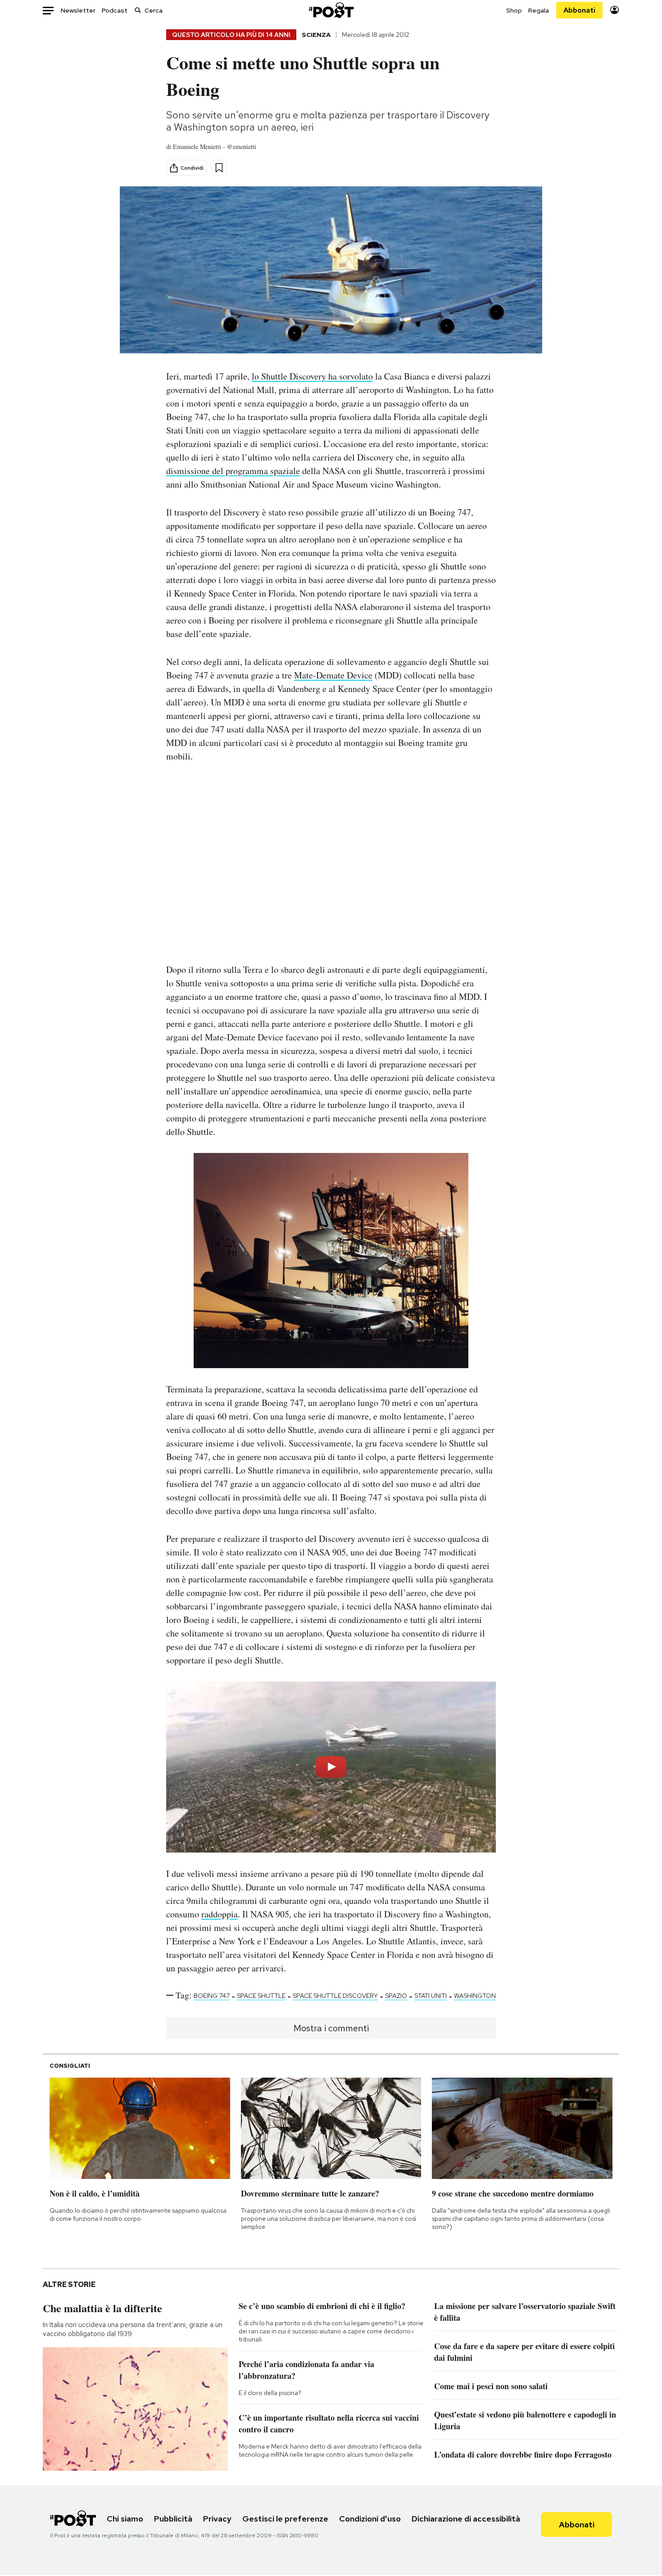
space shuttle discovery (335, 1996)
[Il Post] (331, 10)
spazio (396, 1996)
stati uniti (431, 1996)
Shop (514, 10)
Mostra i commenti (331, 2028)
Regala (539, 10)
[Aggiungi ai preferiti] (219, 168)
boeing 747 (212, 1996)
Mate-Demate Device (333, 675)
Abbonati (579, 10)
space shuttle (261, 1996)
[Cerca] (138, 10)
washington (475, 1996)
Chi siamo (125, 2519)
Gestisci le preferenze (285, 2519)
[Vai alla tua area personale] (614, 10)
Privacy (217, 2519)
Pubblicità (173, 2519)
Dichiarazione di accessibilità (466, 2519)
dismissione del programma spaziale (233, 471)
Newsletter (78, 10)
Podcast (115, 10)
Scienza (316, 35)
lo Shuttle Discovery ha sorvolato (312, 376)
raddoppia (220, 1914)
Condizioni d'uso (370, 2519)
